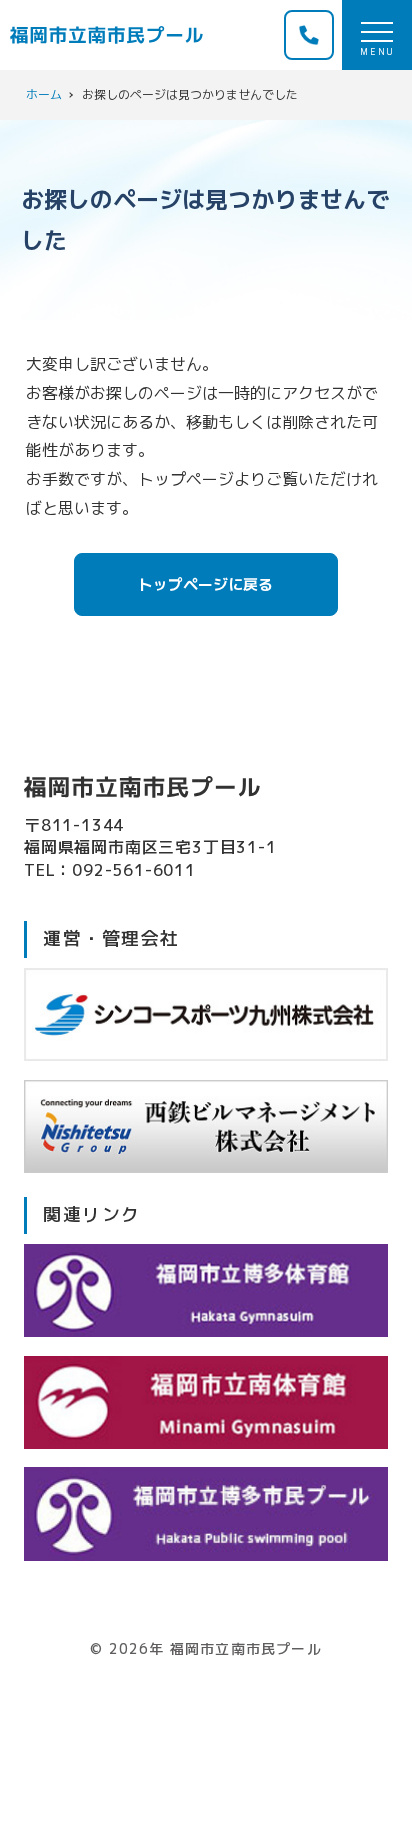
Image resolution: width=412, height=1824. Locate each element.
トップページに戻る (205, 584)
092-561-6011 (134, 870)
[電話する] (309, 35)
